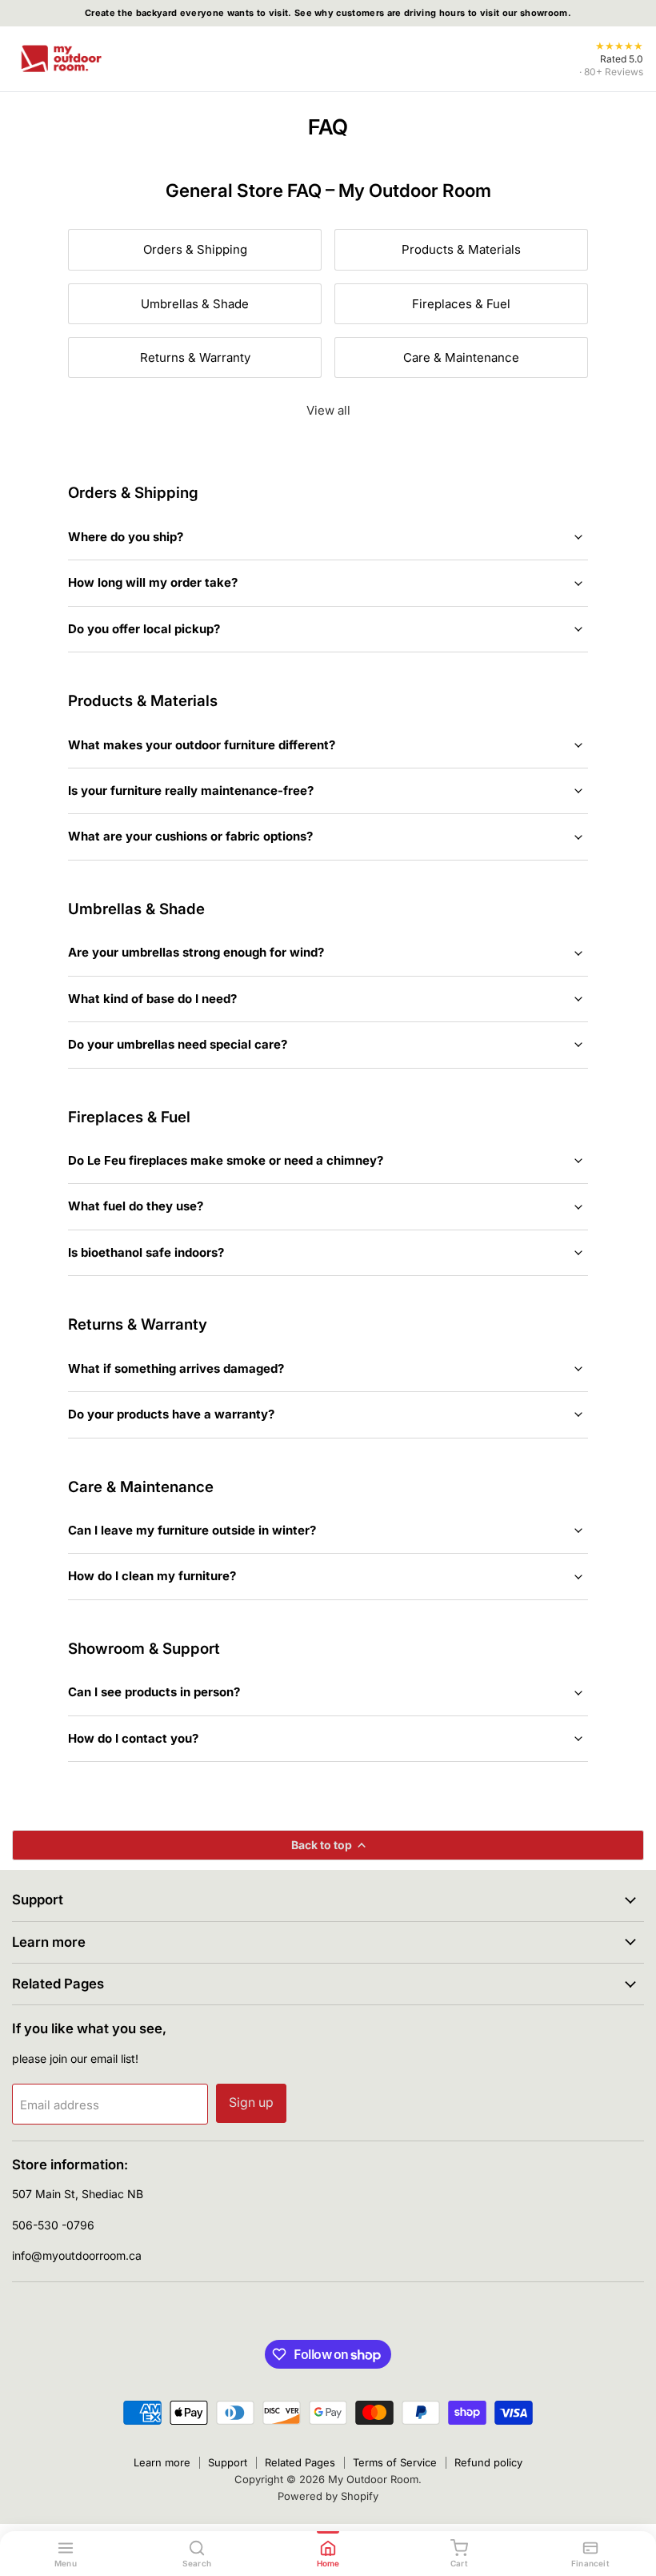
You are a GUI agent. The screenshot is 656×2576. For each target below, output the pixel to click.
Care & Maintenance (461, 357)
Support (228, 2462)
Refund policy (488, 2462)
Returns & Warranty (195, 357)
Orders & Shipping (195, 249)
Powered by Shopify (328, 2496)
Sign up (251, 2103)
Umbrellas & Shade (195, 304)
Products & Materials (461, 249)
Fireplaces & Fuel (461, 304)
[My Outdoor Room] (61, 58)
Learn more (162, 2462)
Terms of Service (395, 2462)
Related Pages (300, 2462)
